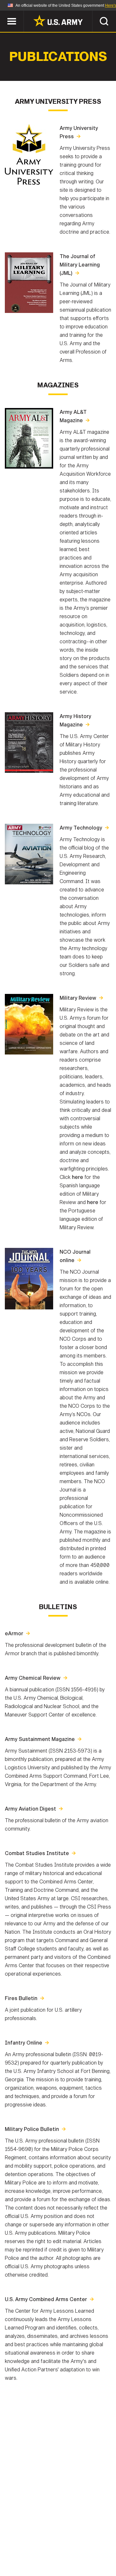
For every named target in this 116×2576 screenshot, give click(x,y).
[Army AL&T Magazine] (29, 467)
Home (23, 2539)
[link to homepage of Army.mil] (58, 21)
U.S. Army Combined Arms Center (46, 2299)
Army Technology (81, 828)
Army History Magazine (75, 720)
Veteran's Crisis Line (78, 2556)
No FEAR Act (27, 2556)
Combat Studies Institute (37, 1853)
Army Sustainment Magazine (40, 1739)
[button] (3, 14)
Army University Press (79, 132)
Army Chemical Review (33, 1678)
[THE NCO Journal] (29, 1308)
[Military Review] (29, 1053)
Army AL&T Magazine (73, 416)
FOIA (102, 2548)
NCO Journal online (75, 1256)
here (77, 1177)
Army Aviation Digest (30, 1809)
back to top (98, 2558)
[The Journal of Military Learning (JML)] (29, 311)
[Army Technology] (29, 883)
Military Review (78, 998)
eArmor (14, 1633)
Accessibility (68, 2548)
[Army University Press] (29, 183)
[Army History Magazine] (29, 771)
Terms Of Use (24, 2548)
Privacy (89, 2539)
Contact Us (54, 2539)
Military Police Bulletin (32, 2129)
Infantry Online (24, 2043)
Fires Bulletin (21, 1998)
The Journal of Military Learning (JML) (80, 265)
